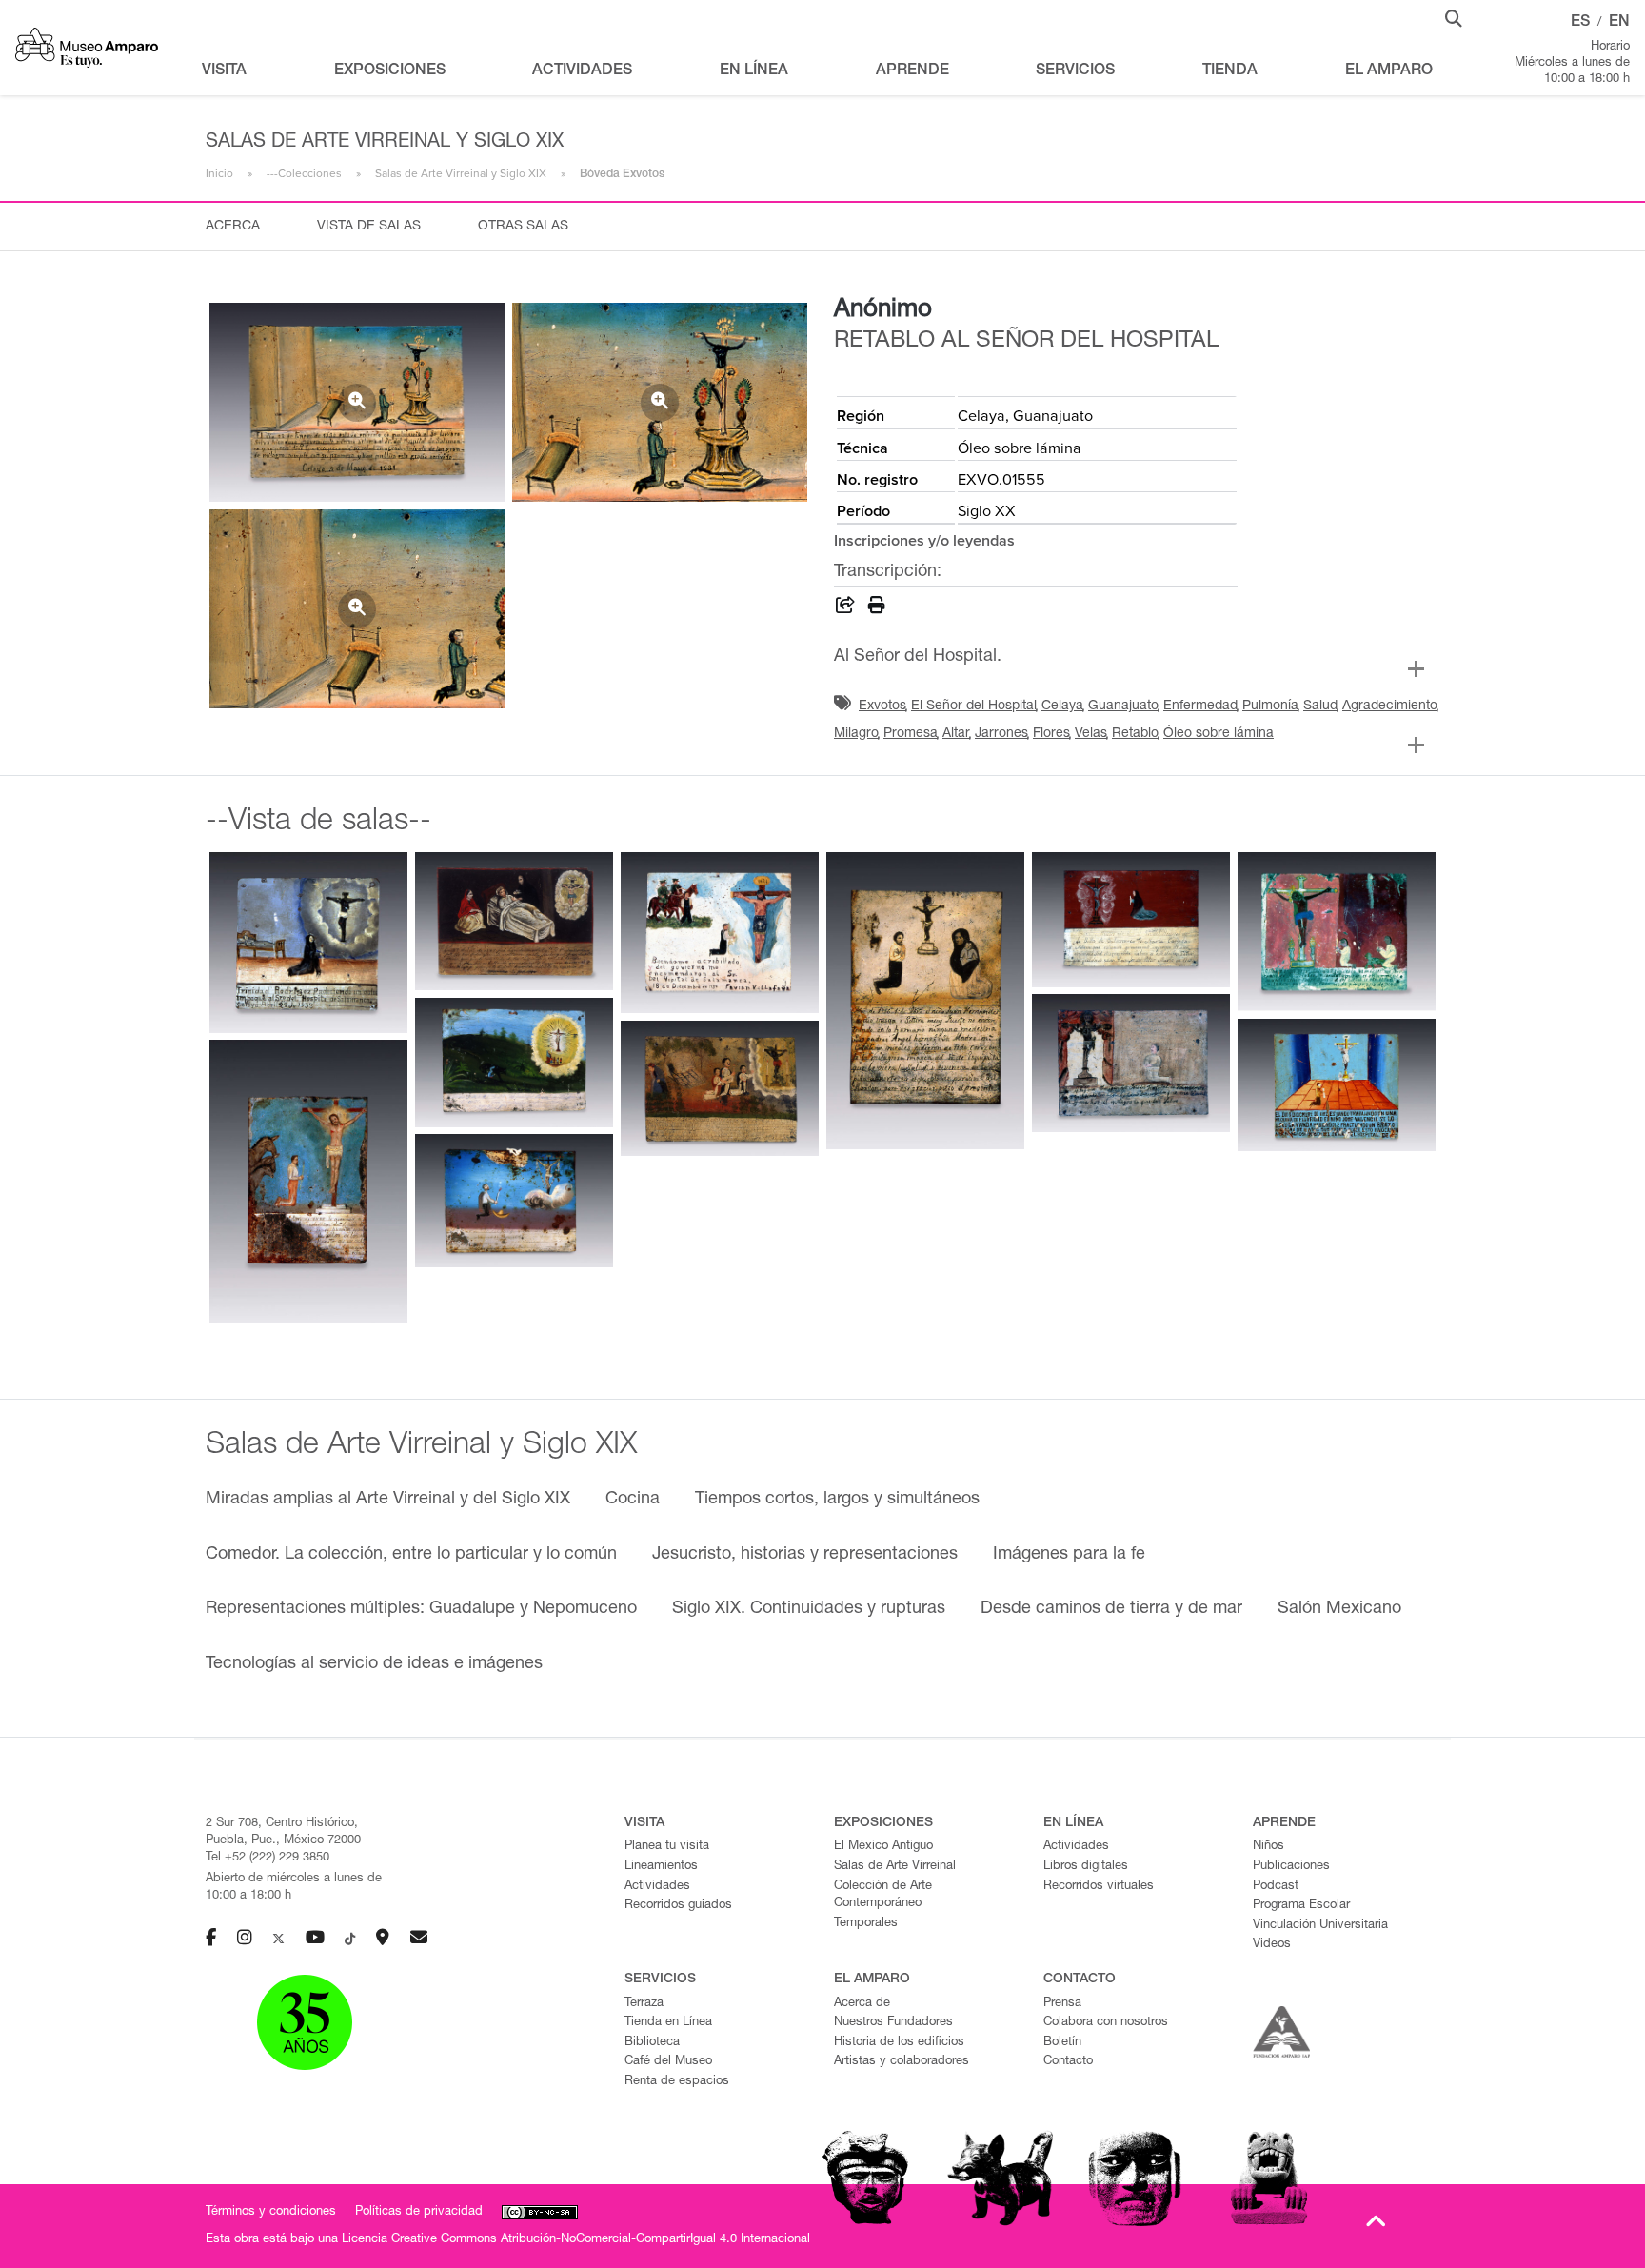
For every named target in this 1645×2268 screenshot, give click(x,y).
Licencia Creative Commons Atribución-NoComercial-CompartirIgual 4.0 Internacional (576, 2240)
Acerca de (862, 2004)
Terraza (644, 2004)
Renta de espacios (677, 2082)
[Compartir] (845, 608)
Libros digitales (1086, 1867)
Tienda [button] (1230, 71)
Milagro (856, 734)
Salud (1320, 706)
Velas (1091, 734)
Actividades (657, 1887)
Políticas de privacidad (419, 2212)
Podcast (1276, 1887)
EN (1619, 23)
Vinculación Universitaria (1320, 1926)
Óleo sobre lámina (1219, 734)
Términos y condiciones (271, 2212)
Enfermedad (1200, 706)
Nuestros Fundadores (893, 2023)
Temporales (866, 1924)
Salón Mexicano (1339, 1609)
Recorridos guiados (678, 1906)
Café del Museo (668, 2062)
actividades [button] (582, 71)
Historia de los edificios (899, 2043)
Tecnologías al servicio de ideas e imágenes (374, 1664)
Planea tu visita (667, 1847)
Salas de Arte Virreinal (895, 1867)
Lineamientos (661, 1867)
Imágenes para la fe (1069, 1555)
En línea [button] (754, 71)
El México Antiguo (883, 1847)
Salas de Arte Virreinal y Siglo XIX (461, 173)
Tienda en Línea (668, 2023)
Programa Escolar (1301, 1906)
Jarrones (1001, 734)
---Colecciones (304, 173)
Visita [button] (224, 71)
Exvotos (882, 706)
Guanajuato (1123, 706)
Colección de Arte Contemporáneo (883, 1896)
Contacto (1068, 2062)
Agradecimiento (1390, 706)
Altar (956, 734)
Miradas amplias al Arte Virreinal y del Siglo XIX (388, 1500)
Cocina (633, 1500)
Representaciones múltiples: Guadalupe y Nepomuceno (421, 1609)
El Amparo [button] (1389, 71)
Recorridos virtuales (1099, 1887)
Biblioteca (652, 2043)
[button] (1454, 17)
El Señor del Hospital (974, 706)
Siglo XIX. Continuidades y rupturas (809, 1609)
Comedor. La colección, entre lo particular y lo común (411, 1555)
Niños (1268, 1847)
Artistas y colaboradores (902, 2062)
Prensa (1062, 2004)
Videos (1272, 1945)
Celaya (1062, 706)
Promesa (911, 734)
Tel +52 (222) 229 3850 (268, 1858)
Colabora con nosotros (1106, 2023)
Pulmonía (1270, 706)
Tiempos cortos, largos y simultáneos (837, 1500)
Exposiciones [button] (390, 71)
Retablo (1135, 734)
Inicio (219, 173)
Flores (1051, 734)
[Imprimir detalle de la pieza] (877, 608)
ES (1580, 23)
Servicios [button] (1075, 71)
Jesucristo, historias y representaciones (805, 1555)
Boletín (1062, 2043)
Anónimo (883, 310)
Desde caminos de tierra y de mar (1111, 1609)
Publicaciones (1291, 1867)
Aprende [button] (912, 71)
